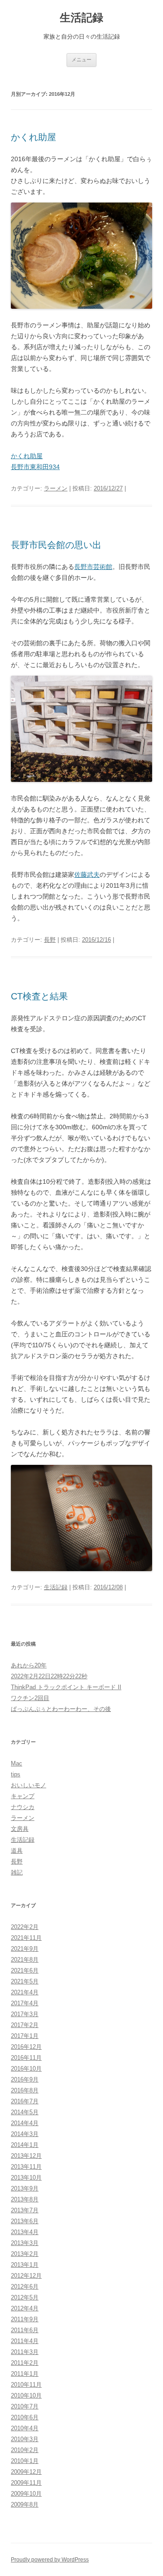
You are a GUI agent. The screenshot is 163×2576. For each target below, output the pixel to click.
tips (16, 1774)
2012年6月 (25, 2287)
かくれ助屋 (34, 137)
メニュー (81, 59)
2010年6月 (25, 2417)
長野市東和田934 (35, 467)
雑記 (17, 1872)
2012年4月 (25, 2308)
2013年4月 (25, 2232)
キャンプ (23, 1796)
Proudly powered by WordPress (50, 2560)
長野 (50, 940)
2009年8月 (25, 2504)
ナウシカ (23, 1807)
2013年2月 (25, 2254)
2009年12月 (26, 2472)
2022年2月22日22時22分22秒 (49, 1676)
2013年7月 (25, 2210)
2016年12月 (26, 2047)
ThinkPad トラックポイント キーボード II (66, 1687)
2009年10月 (26, 2494)
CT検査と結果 (39, 996)
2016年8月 (25, 2090)
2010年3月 (25, 2439)
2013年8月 (25, 2199)
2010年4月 (25, 2428)
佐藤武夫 (87, 875)
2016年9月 (25, 2079)
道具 (17, 1851)
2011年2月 (25, 2363)
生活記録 (81, 17)
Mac (17, 1763)
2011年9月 (25, 2319)
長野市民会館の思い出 (56, 545)
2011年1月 (25, 2374)
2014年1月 (25, 2145)
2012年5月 (25, 2297)
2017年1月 (25, 2036)
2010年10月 (26, 2396)
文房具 (20, 1829)
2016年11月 (26, 2058)
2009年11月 (26, 2483)
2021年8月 (25, 1960)
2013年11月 (26, 2167)
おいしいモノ (29, 1785)
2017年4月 (25, 2003)
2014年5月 (25, 2112)
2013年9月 (25, 2188)
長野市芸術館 (93, 567)
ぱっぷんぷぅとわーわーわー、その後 (61, 1709)
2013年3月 (25, 2243)
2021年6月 (25, 1970)
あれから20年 (29, 1665)
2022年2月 (25, 1927)
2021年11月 (26, 1938)
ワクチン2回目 (30, 1698)
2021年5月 (25, 1981)
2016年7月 (25, 2101)
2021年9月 (25, 1949)
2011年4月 (25, 2341)
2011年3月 (25, 2352)
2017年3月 (25, 2014)
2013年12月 (26, 2156)
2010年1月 (25, 2461)
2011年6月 (25, 2330)
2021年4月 (25, 1992)
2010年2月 (25, 2450)
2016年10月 (26, 2069)
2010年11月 (26, 2385)
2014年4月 (25, 2123)
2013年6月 (25, 2221)
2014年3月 (25, 2134)
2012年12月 (26, 2276)
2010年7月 (25, 2406)
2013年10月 (26, 2178)
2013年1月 (25, 2265)
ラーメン (56, 488)
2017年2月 (25, 2025)
